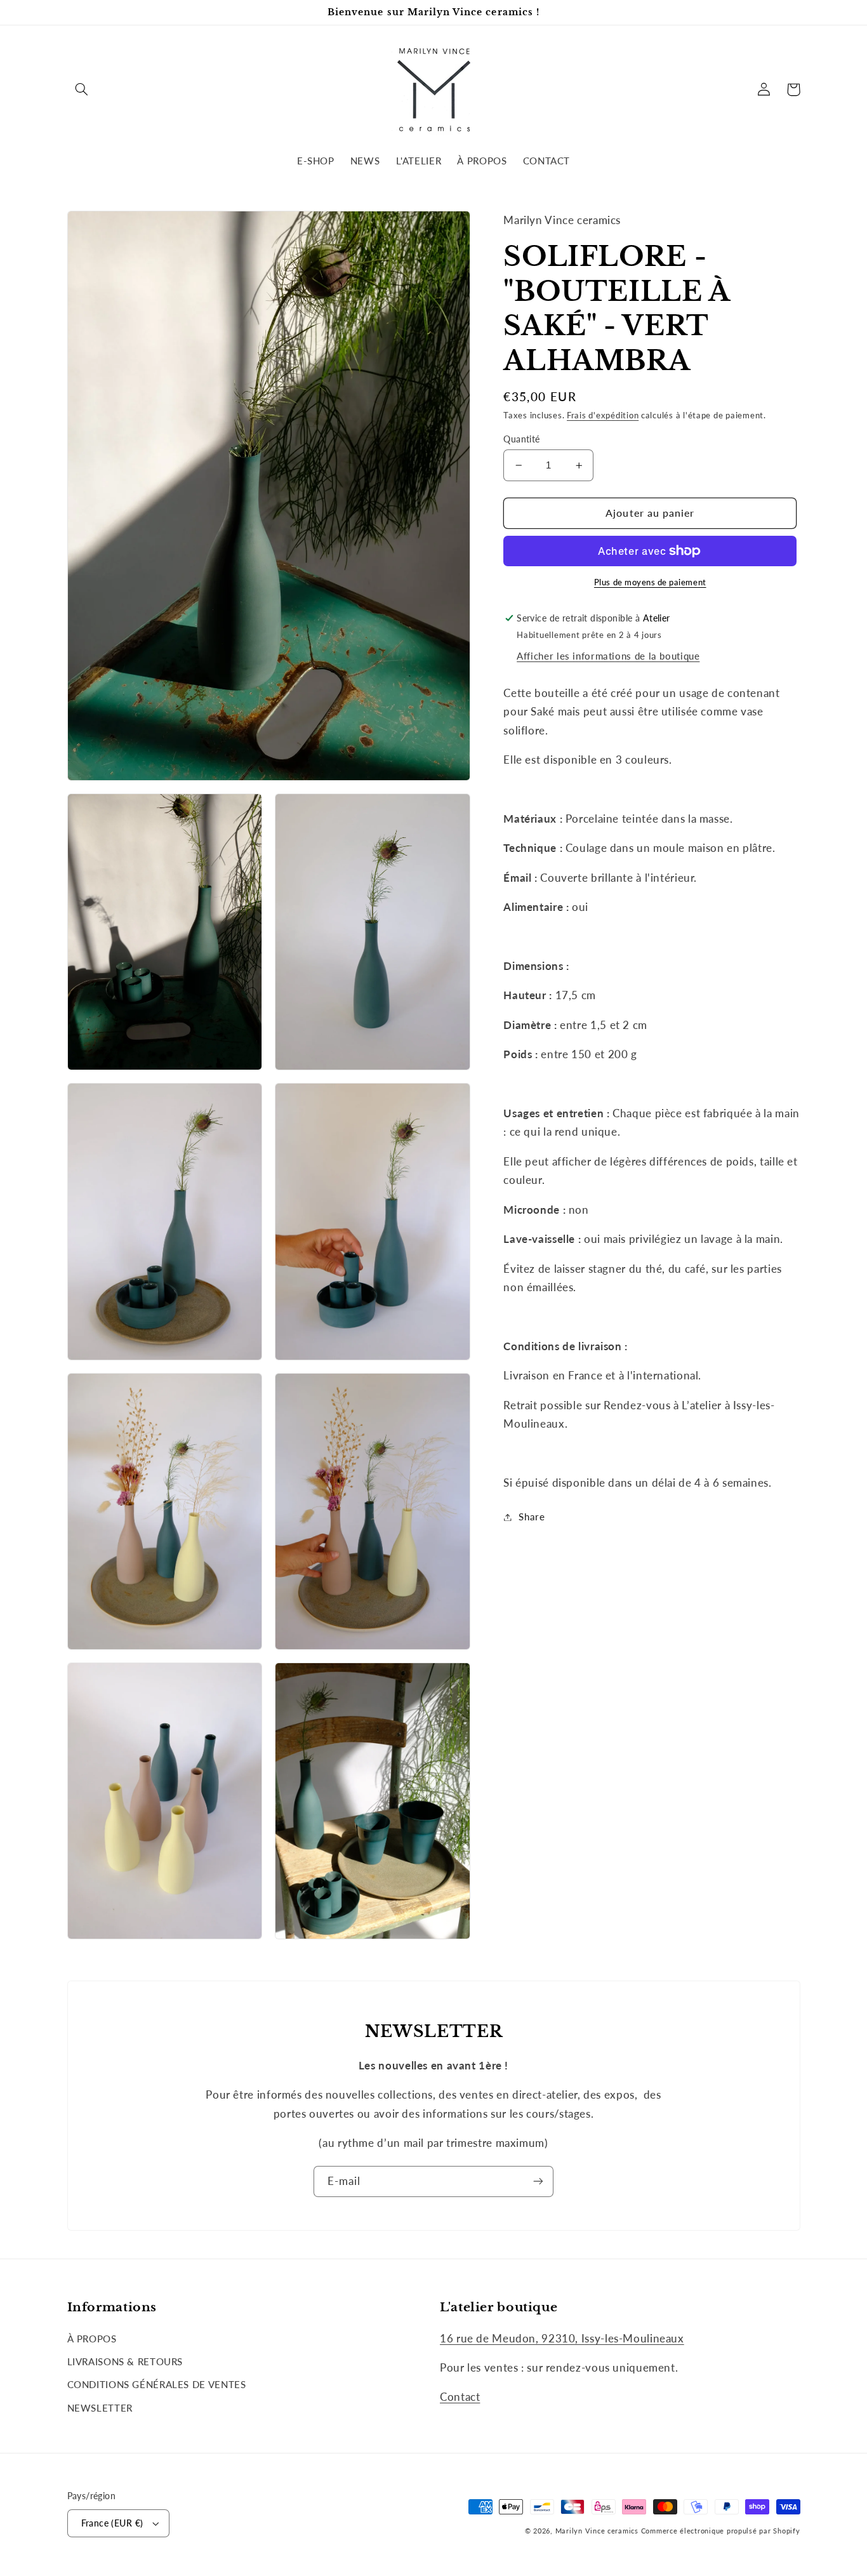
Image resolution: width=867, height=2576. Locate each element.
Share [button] (532, 1517)
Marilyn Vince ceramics (597, 2531)
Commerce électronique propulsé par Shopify (721, 2531)
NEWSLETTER (100, 2408)
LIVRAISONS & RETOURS (125, 2361)
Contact (460, 2397)
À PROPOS (92, 2339)
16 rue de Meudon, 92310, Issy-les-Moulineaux (562, 2338)
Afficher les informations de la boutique (608, 656)
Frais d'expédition (603, 415)
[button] (82, 90)
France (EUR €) (112, 2523)
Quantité (521, 439)
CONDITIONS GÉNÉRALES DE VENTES (157, 2384)
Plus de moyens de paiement (650, 582)
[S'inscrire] (538, 2181)
